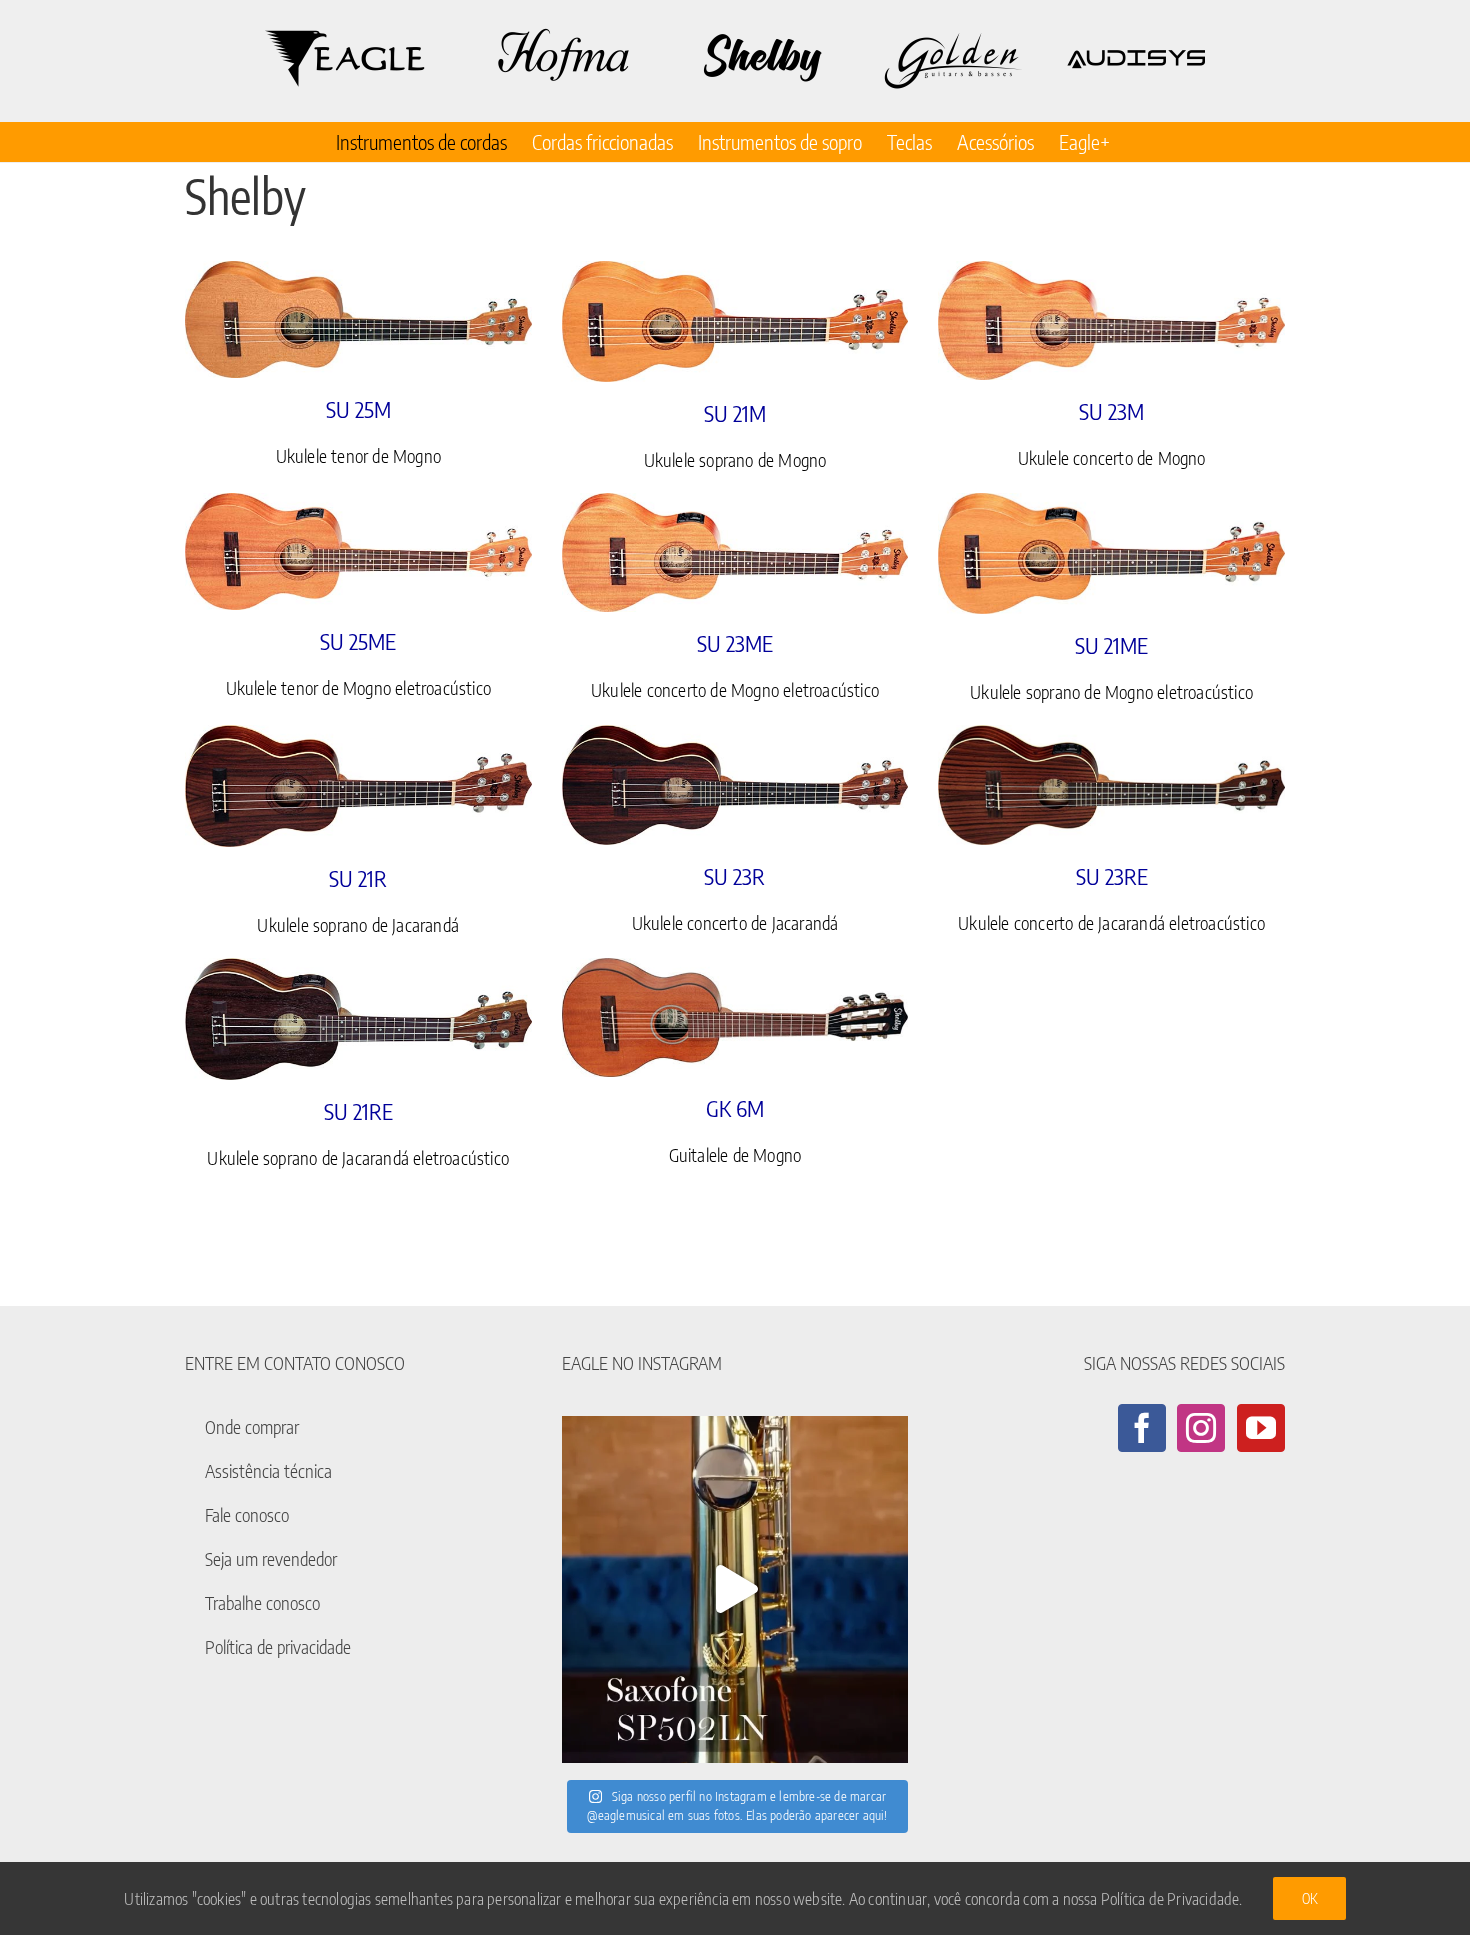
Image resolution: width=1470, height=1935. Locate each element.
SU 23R (734, 876)
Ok (1309, 1898)
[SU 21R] (358, 786)
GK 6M (735, 1108)
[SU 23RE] (1111, 785)
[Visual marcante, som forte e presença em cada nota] (735, 1589)
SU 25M (358, 409)
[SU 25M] (358, 319)
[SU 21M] (735, 321)
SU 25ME (358, 641)
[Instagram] (1201, 1428)
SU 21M (735, 413)
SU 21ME (1111, 645)
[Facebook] (1142, 1428)
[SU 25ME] (358, 551)
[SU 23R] (735, 785)
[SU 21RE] (358, 1019)
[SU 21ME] (1111, 553)
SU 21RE (358, 1111)
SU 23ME (735, 643)
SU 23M (1111, 411)
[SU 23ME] (735, 552)
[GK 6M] (735, 1017)
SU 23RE (1112, 876)
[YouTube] (1261, 1428)
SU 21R (358, 878)
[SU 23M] (1111, 320)
